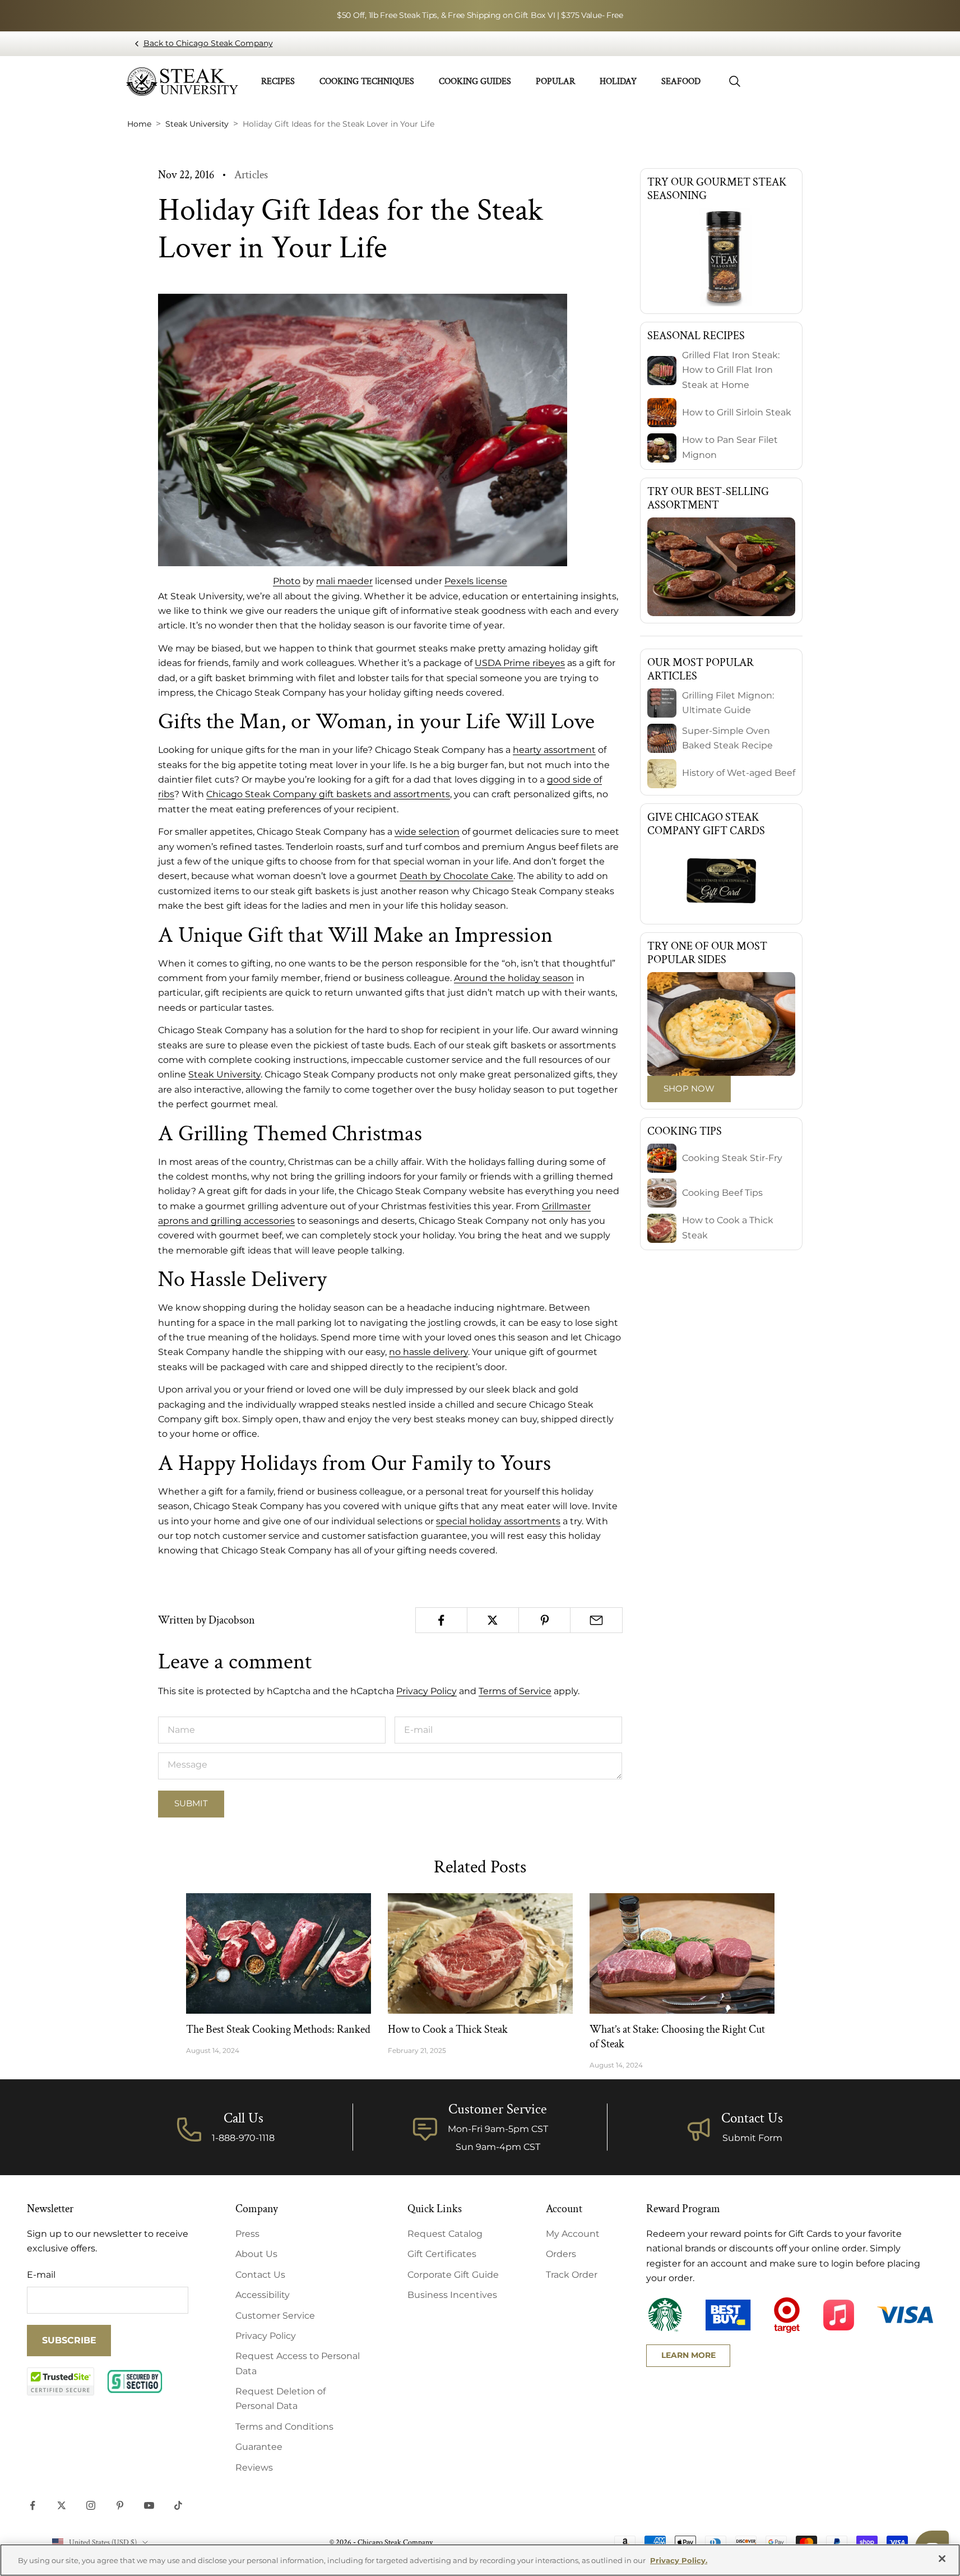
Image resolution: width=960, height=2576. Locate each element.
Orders (561, 2254)
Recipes (278, 82)
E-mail (41, 2275)
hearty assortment (554, 750)
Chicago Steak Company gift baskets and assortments (328, 794)
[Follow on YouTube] (149, 2505)
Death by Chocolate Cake (456, 876)
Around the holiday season (514, 978)
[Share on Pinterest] (544, 1620)
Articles (251, 175)
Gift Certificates (442, 2254)
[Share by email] (596, 1620)
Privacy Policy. (679, 2560)
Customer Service (275, 2316)
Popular (555, 82)
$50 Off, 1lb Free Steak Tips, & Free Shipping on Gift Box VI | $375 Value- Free (480, 15)
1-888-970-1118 (243, 2138)
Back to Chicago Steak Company (208, 43)
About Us (256, 2254)
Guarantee (259, 2447)
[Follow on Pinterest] (120, 2505)
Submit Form (752, 2138)
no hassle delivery (428, 1352)
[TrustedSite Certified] (61, 2381)
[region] (480, 2560)
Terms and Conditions (284, 2427)
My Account (573, 2234)
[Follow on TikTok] (178, 2505)
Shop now (689, 1088)
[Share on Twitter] (493, 1620)
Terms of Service (515, 1691)
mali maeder (344, 581)
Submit (191, 1803)
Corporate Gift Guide (453, 2275)
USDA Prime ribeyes (520, 663)
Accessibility (263, 2295)
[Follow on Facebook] (33, 2505)
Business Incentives (452, 2295)
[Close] (942, 2559)
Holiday (618, 82)
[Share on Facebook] (441, 1620)
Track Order (572, 2275)
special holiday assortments (498, 1521)
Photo (287, 581)
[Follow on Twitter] (62, 2505)
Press (247, 2234)
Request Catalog (445, 2234)
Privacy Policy (426, 1691)
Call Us (244, 2118)
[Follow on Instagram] (91, 2505)
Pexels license (476, 581)
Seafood (681, 82)
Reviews (254, 2468)
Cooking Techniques (367, 82)
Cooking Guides (475, 82)
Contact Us (752, 2118)
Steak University (224, 1074)
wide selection (427, 832)
